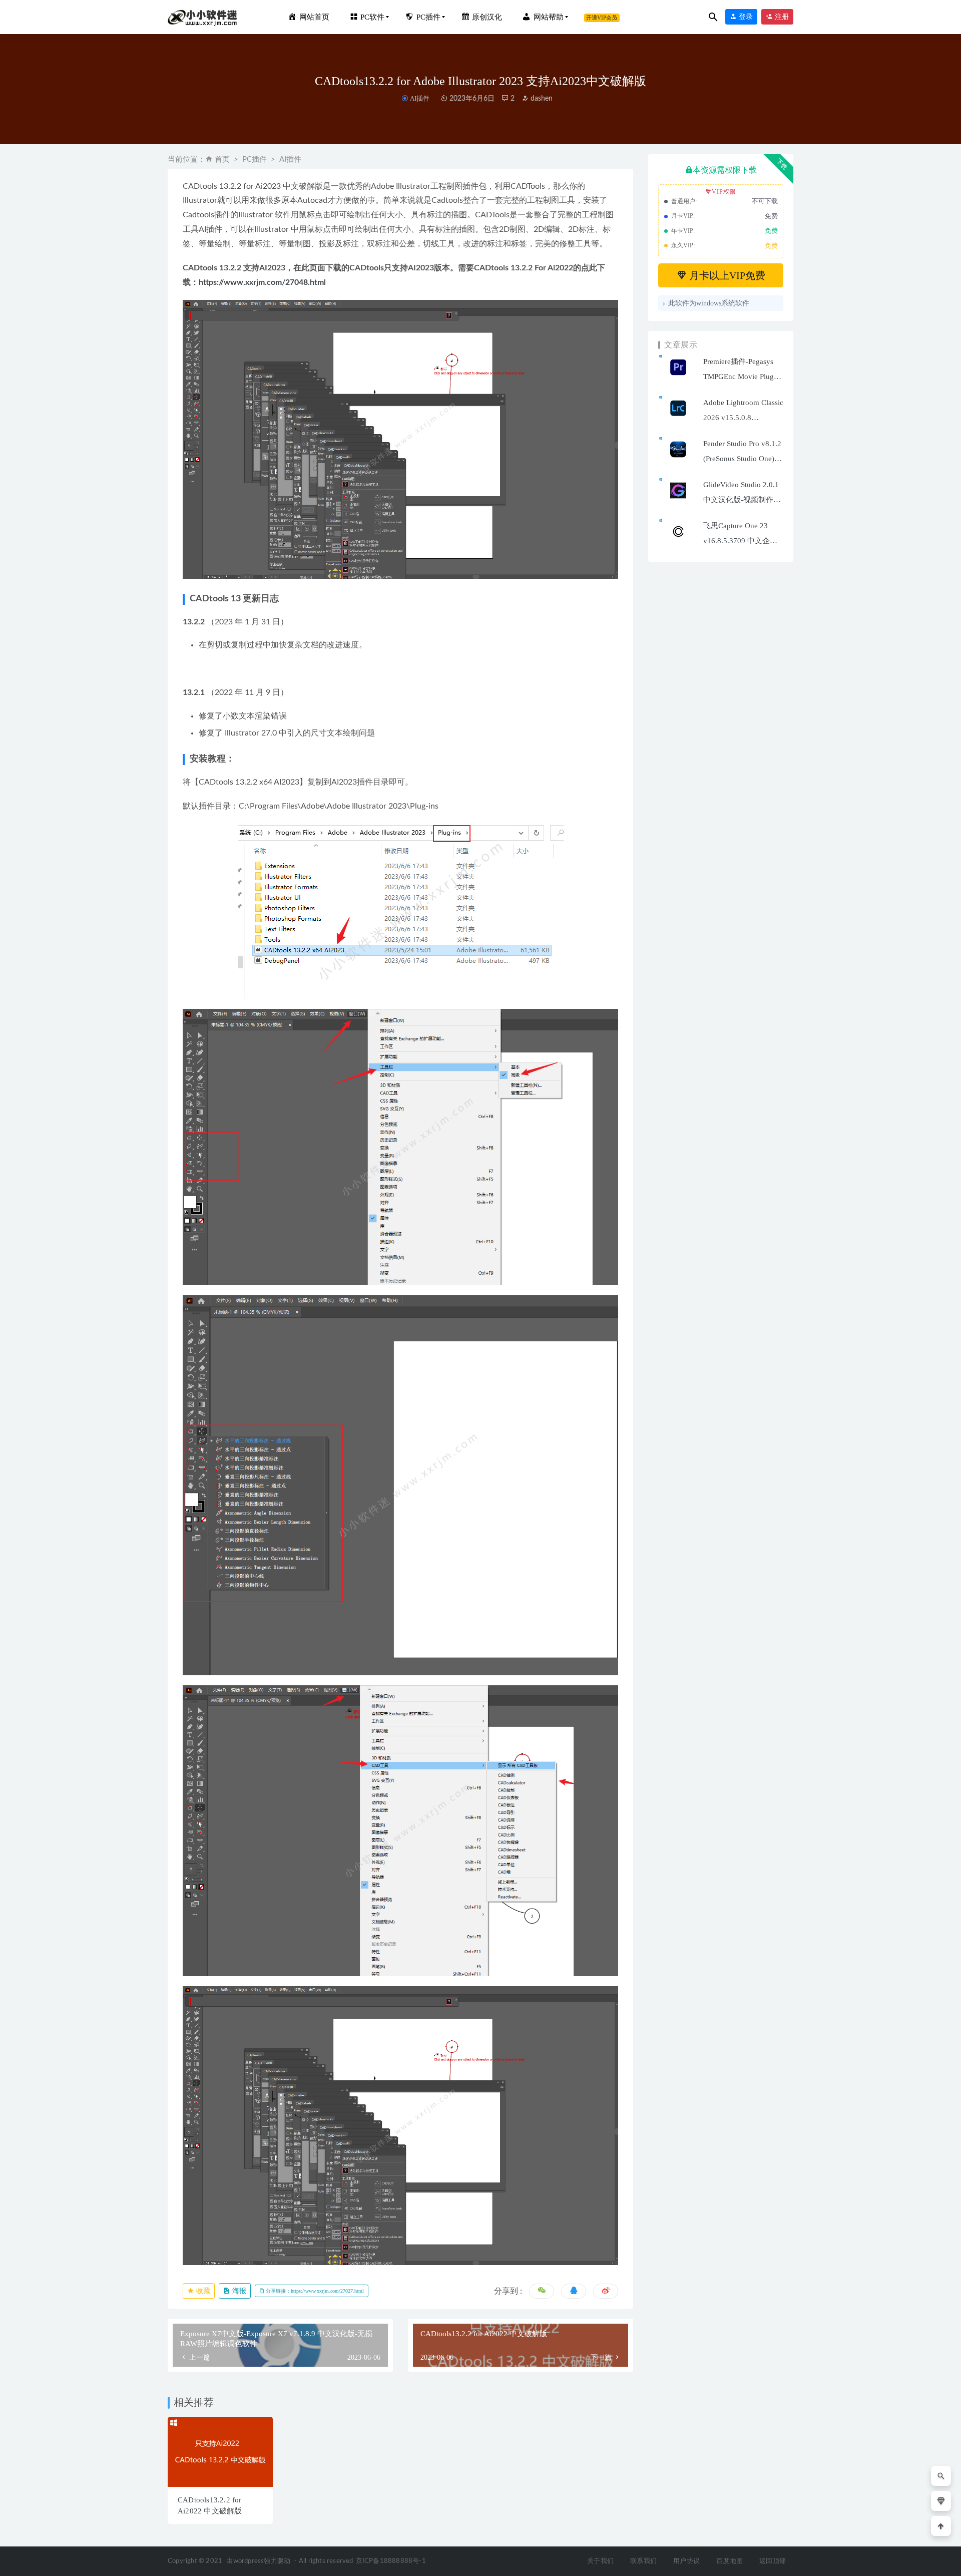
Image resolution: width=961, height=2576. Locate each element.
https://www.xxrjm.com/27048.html (262, 282)
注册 (781, 17)
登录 (745, 17)
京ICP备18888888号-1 (391, 2561)
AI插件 (419, 98)
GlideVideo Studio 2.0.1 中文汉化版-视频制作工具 (742, 500)
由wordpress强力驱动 (258, 2561)
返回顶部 (773, 2561)
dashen (541, 99)
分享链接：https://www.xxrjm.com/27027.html (314, 2291)
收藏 (202, 2291)
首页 (222, 159)
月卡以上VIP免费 (726, 275)
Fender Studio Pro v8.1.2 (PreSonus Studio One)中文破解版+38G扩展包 (743, 459)
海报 (238, 2291)
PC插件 (255, 159)
